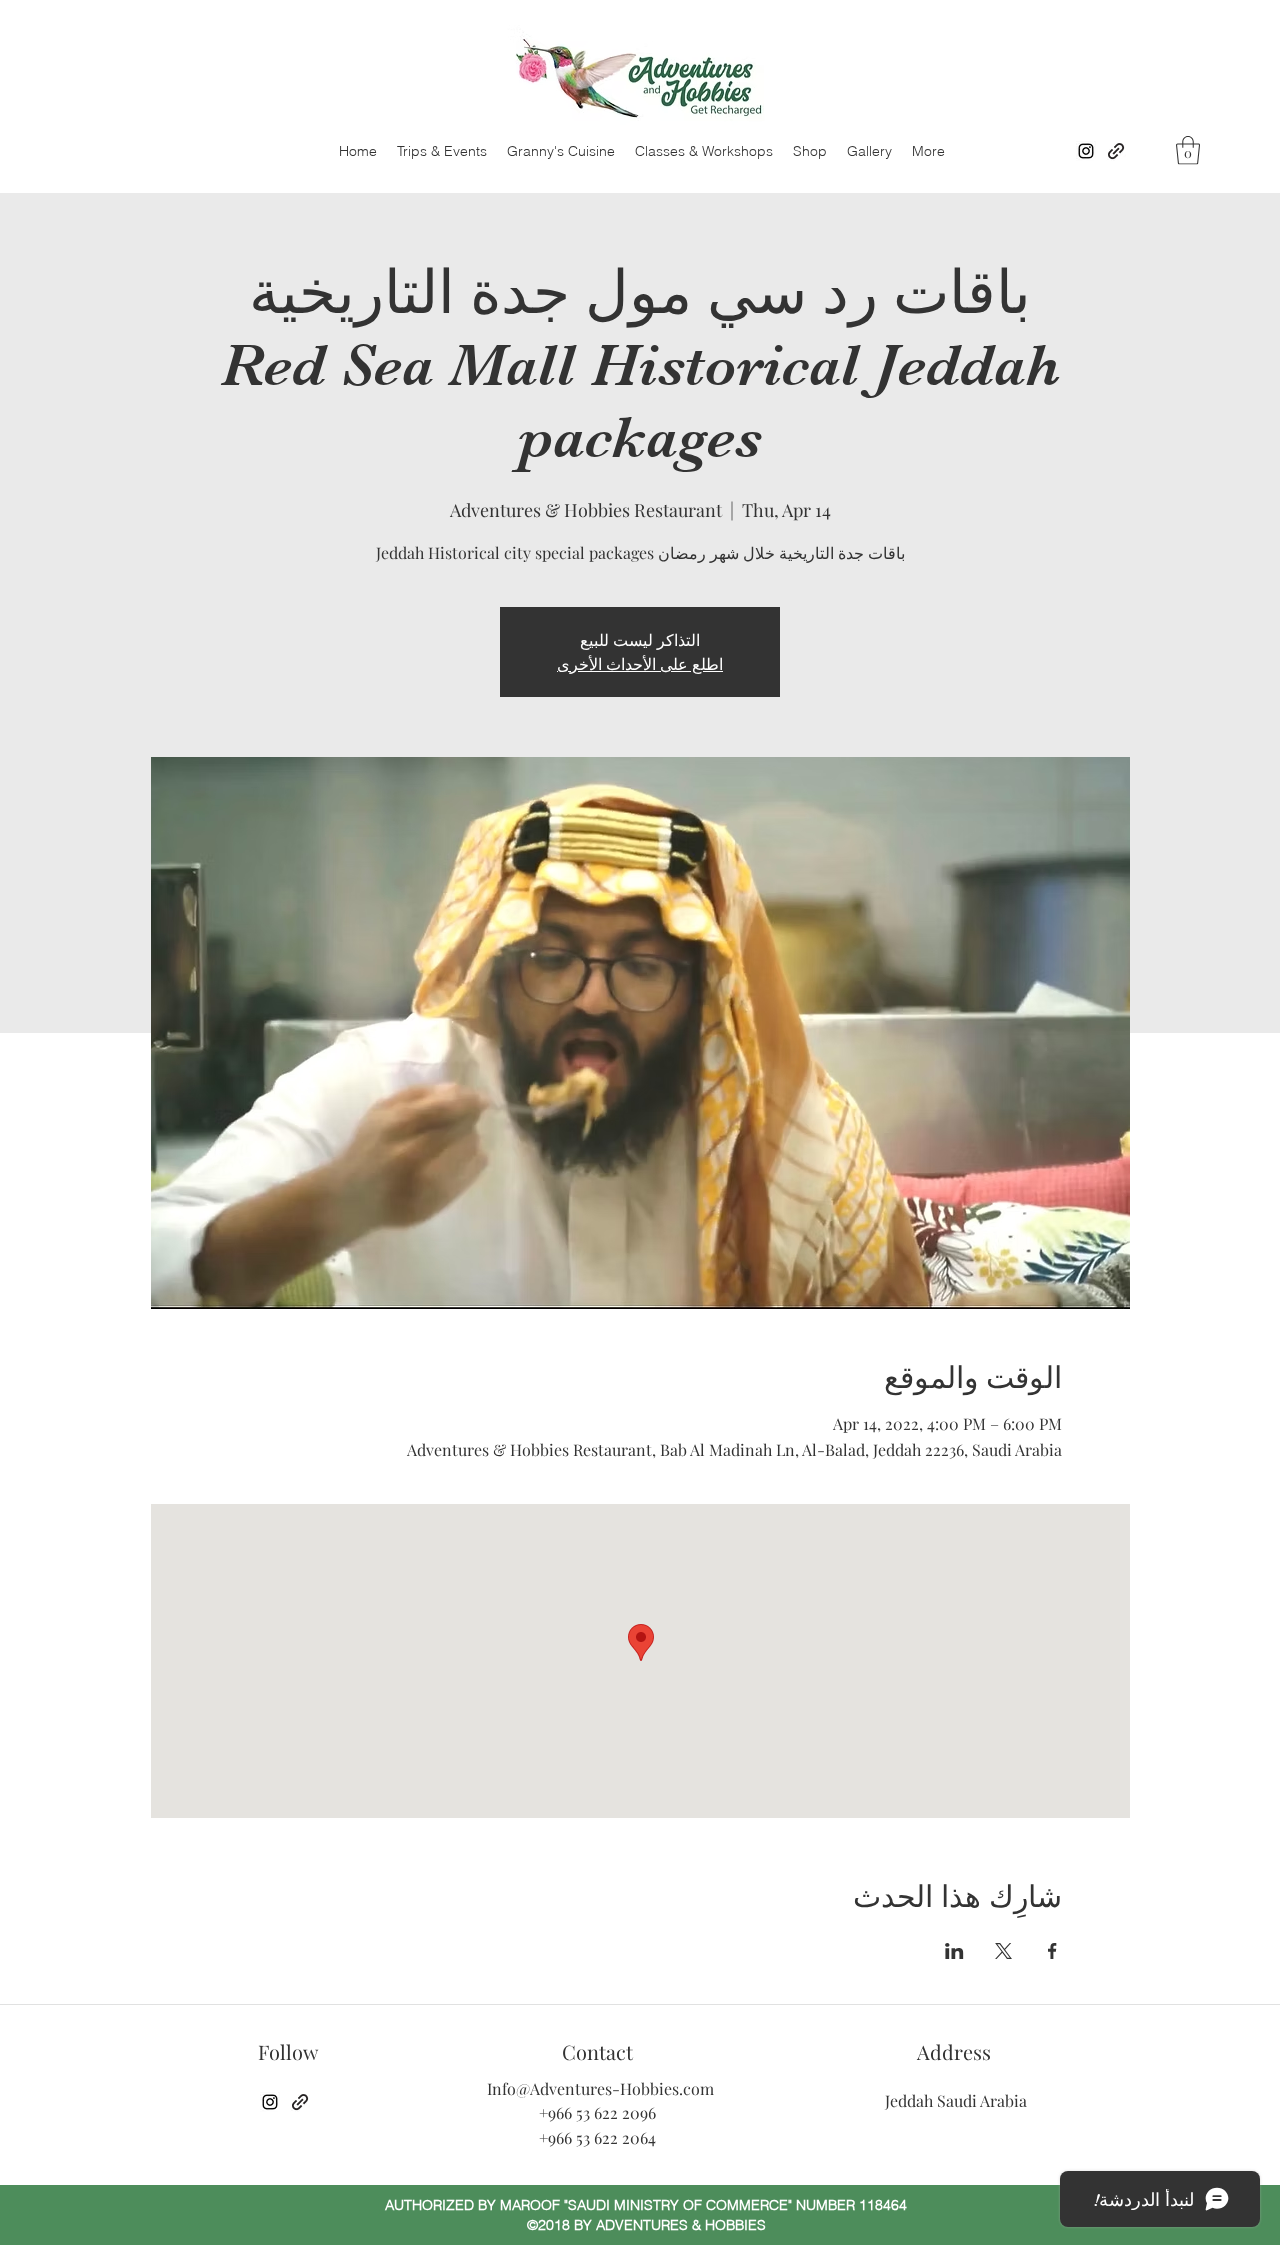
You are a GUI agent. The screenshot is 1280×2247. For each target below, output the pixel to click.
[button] (1188, 150)
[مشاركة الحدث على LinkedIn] (954, 1951)
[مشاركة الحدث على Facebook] (1052, 1951)
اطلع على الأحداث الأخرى (640, 663)
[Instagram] (1086, 151)
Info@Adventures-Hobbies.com (600, 2088)
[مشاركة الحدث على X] (1003, 1951)
